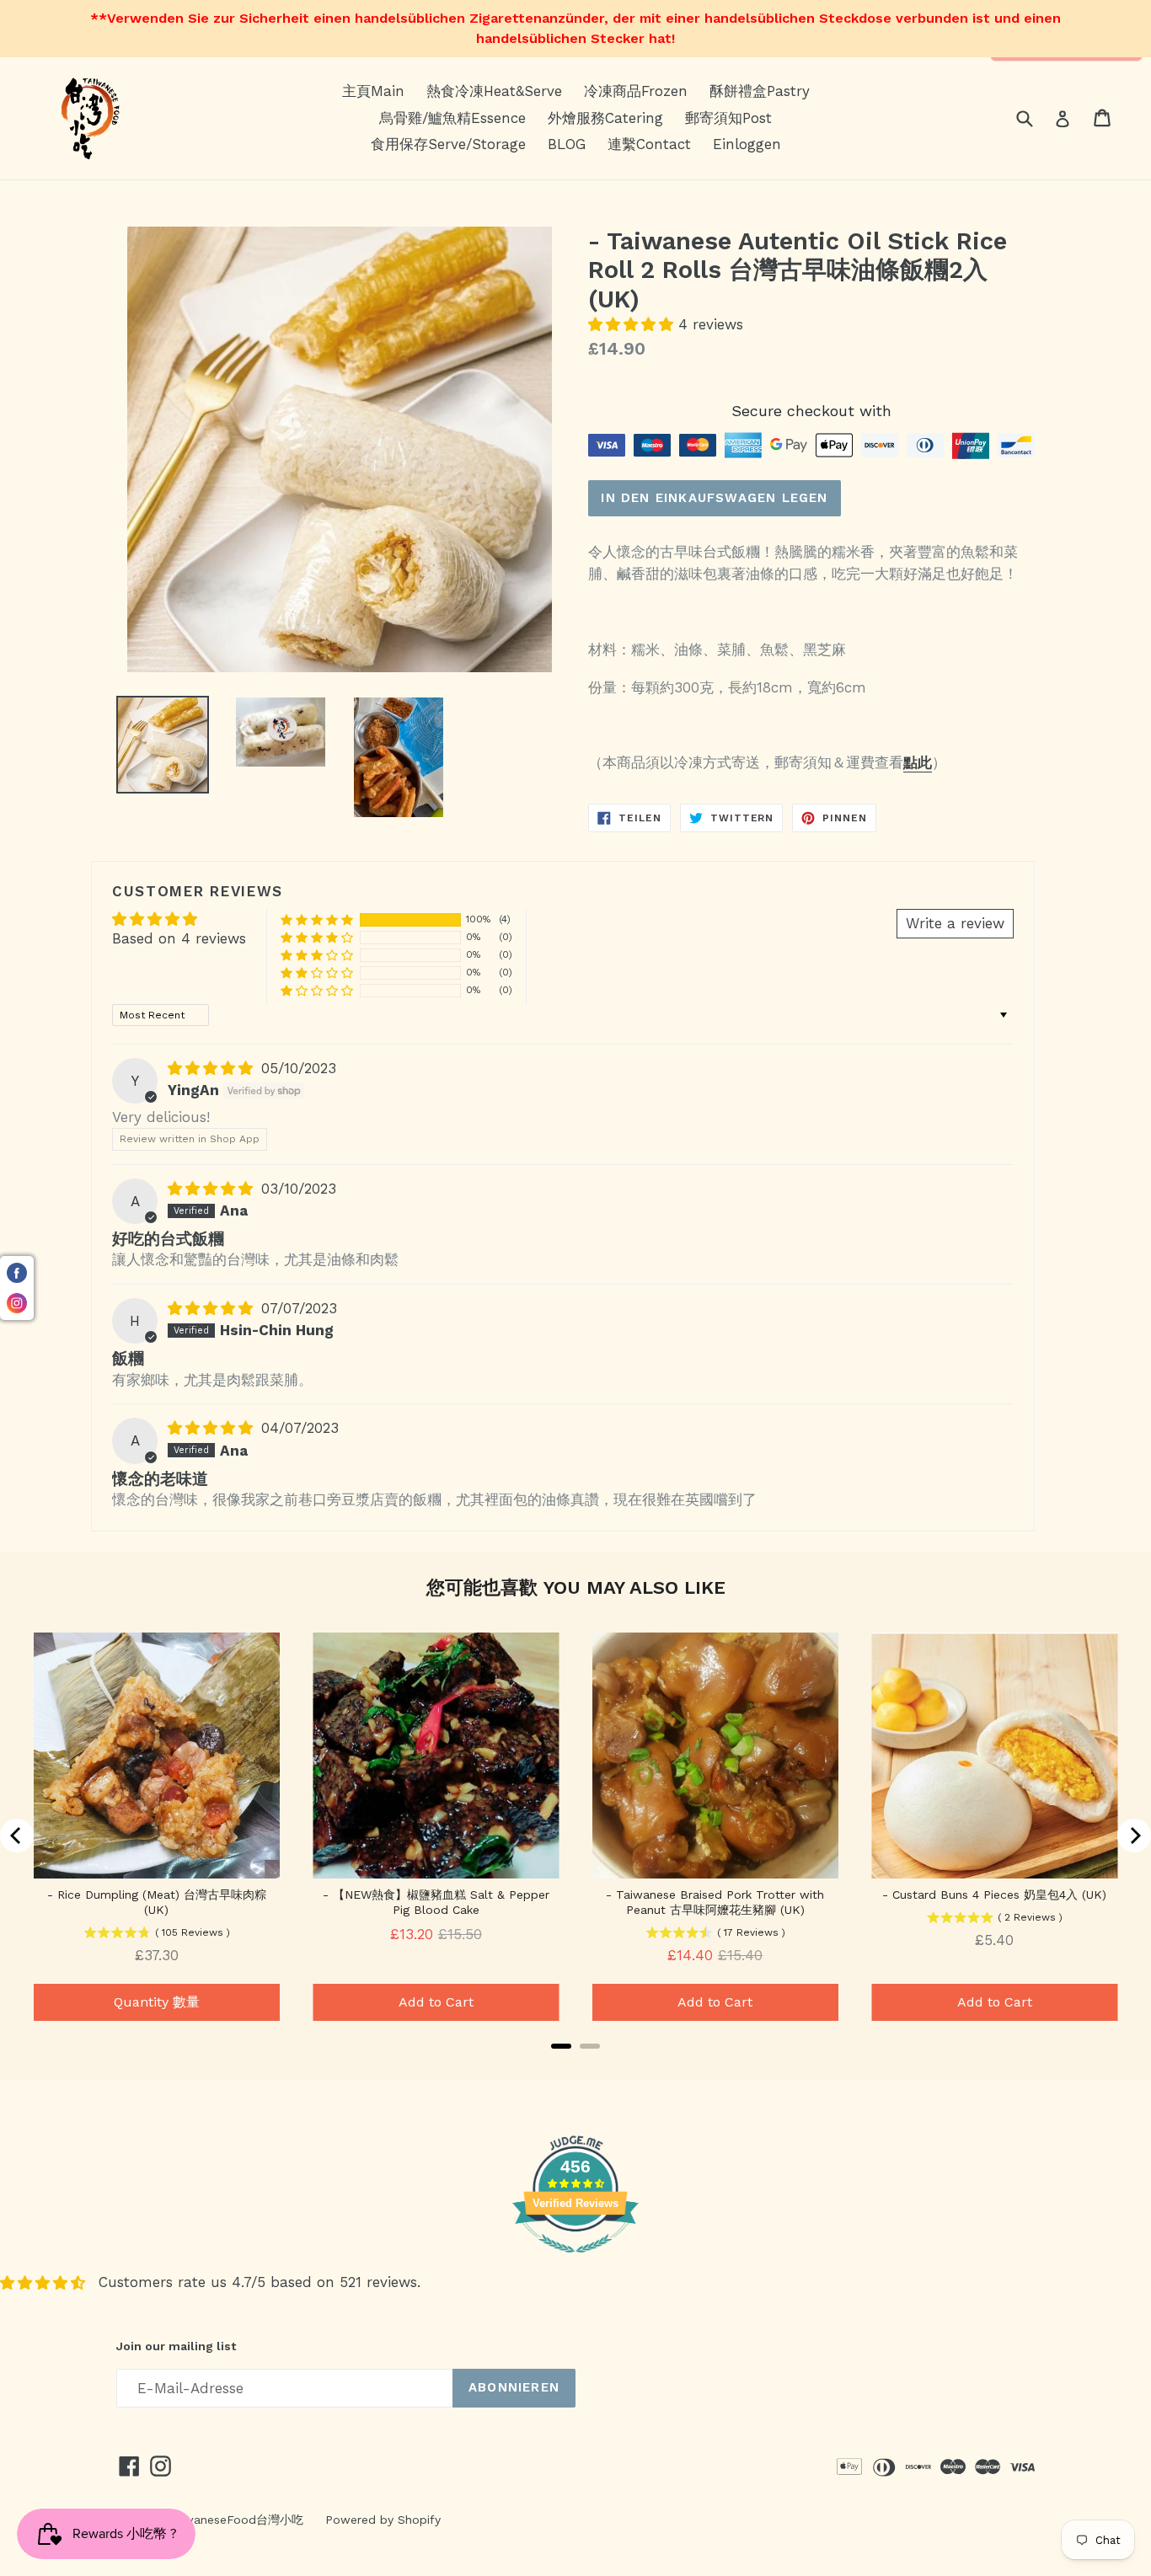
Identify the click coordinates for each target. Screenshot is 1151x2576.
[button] (633, 324)
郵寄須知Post (728, 118)
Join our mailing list (176, 2346)
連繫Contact (649, 144)
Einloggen (747, 144)
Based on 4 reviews (179, 938)
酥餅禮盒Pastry (760, 91)
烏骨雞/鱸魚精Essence (452, 118)
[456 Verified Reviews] (575, 2261)
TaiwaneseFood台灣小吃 (235, 2520)
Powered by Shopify (383, 2520)
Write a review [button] (955, 923)
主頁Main (373, 91)
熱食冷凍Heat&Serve (494, 91)
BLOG (567, 144)
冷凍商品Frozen (636, 91)
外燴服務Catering (605, 118)
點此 (918, 762)
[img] (213, 1068)
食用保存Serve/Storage (448, 144)
